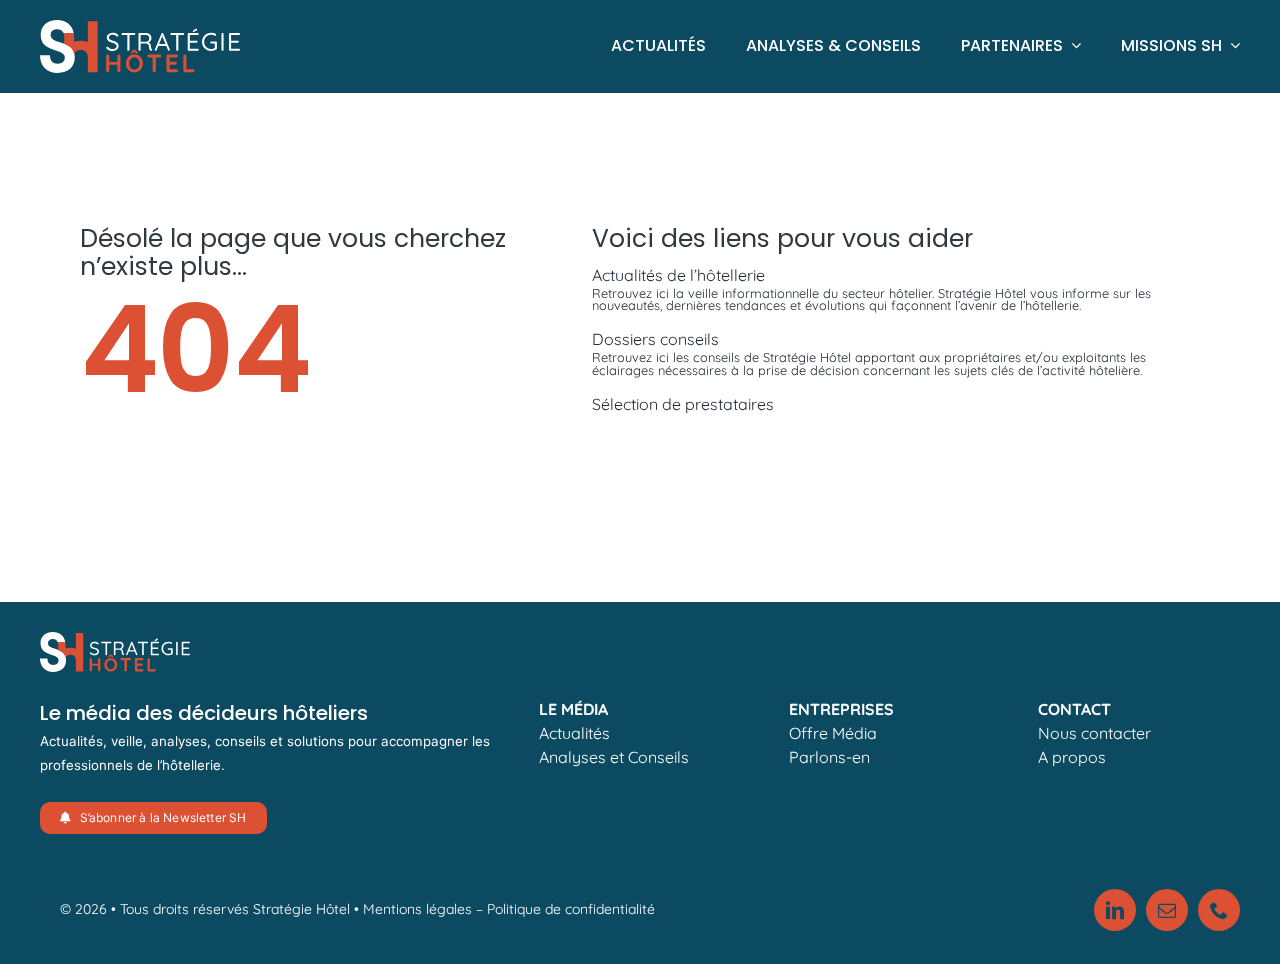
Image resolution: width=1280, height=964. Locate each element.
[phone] (1219, 910)
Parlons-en (829, 757)
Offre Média (833, 733)
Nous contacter (1094, 733)
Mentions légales (417, 909)
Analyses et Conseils (614, 757)
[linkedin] (1115, 910)
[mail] (1167, 910)
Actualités (574, 733)
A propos (1072, 757)
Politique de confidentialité (571, 909)
